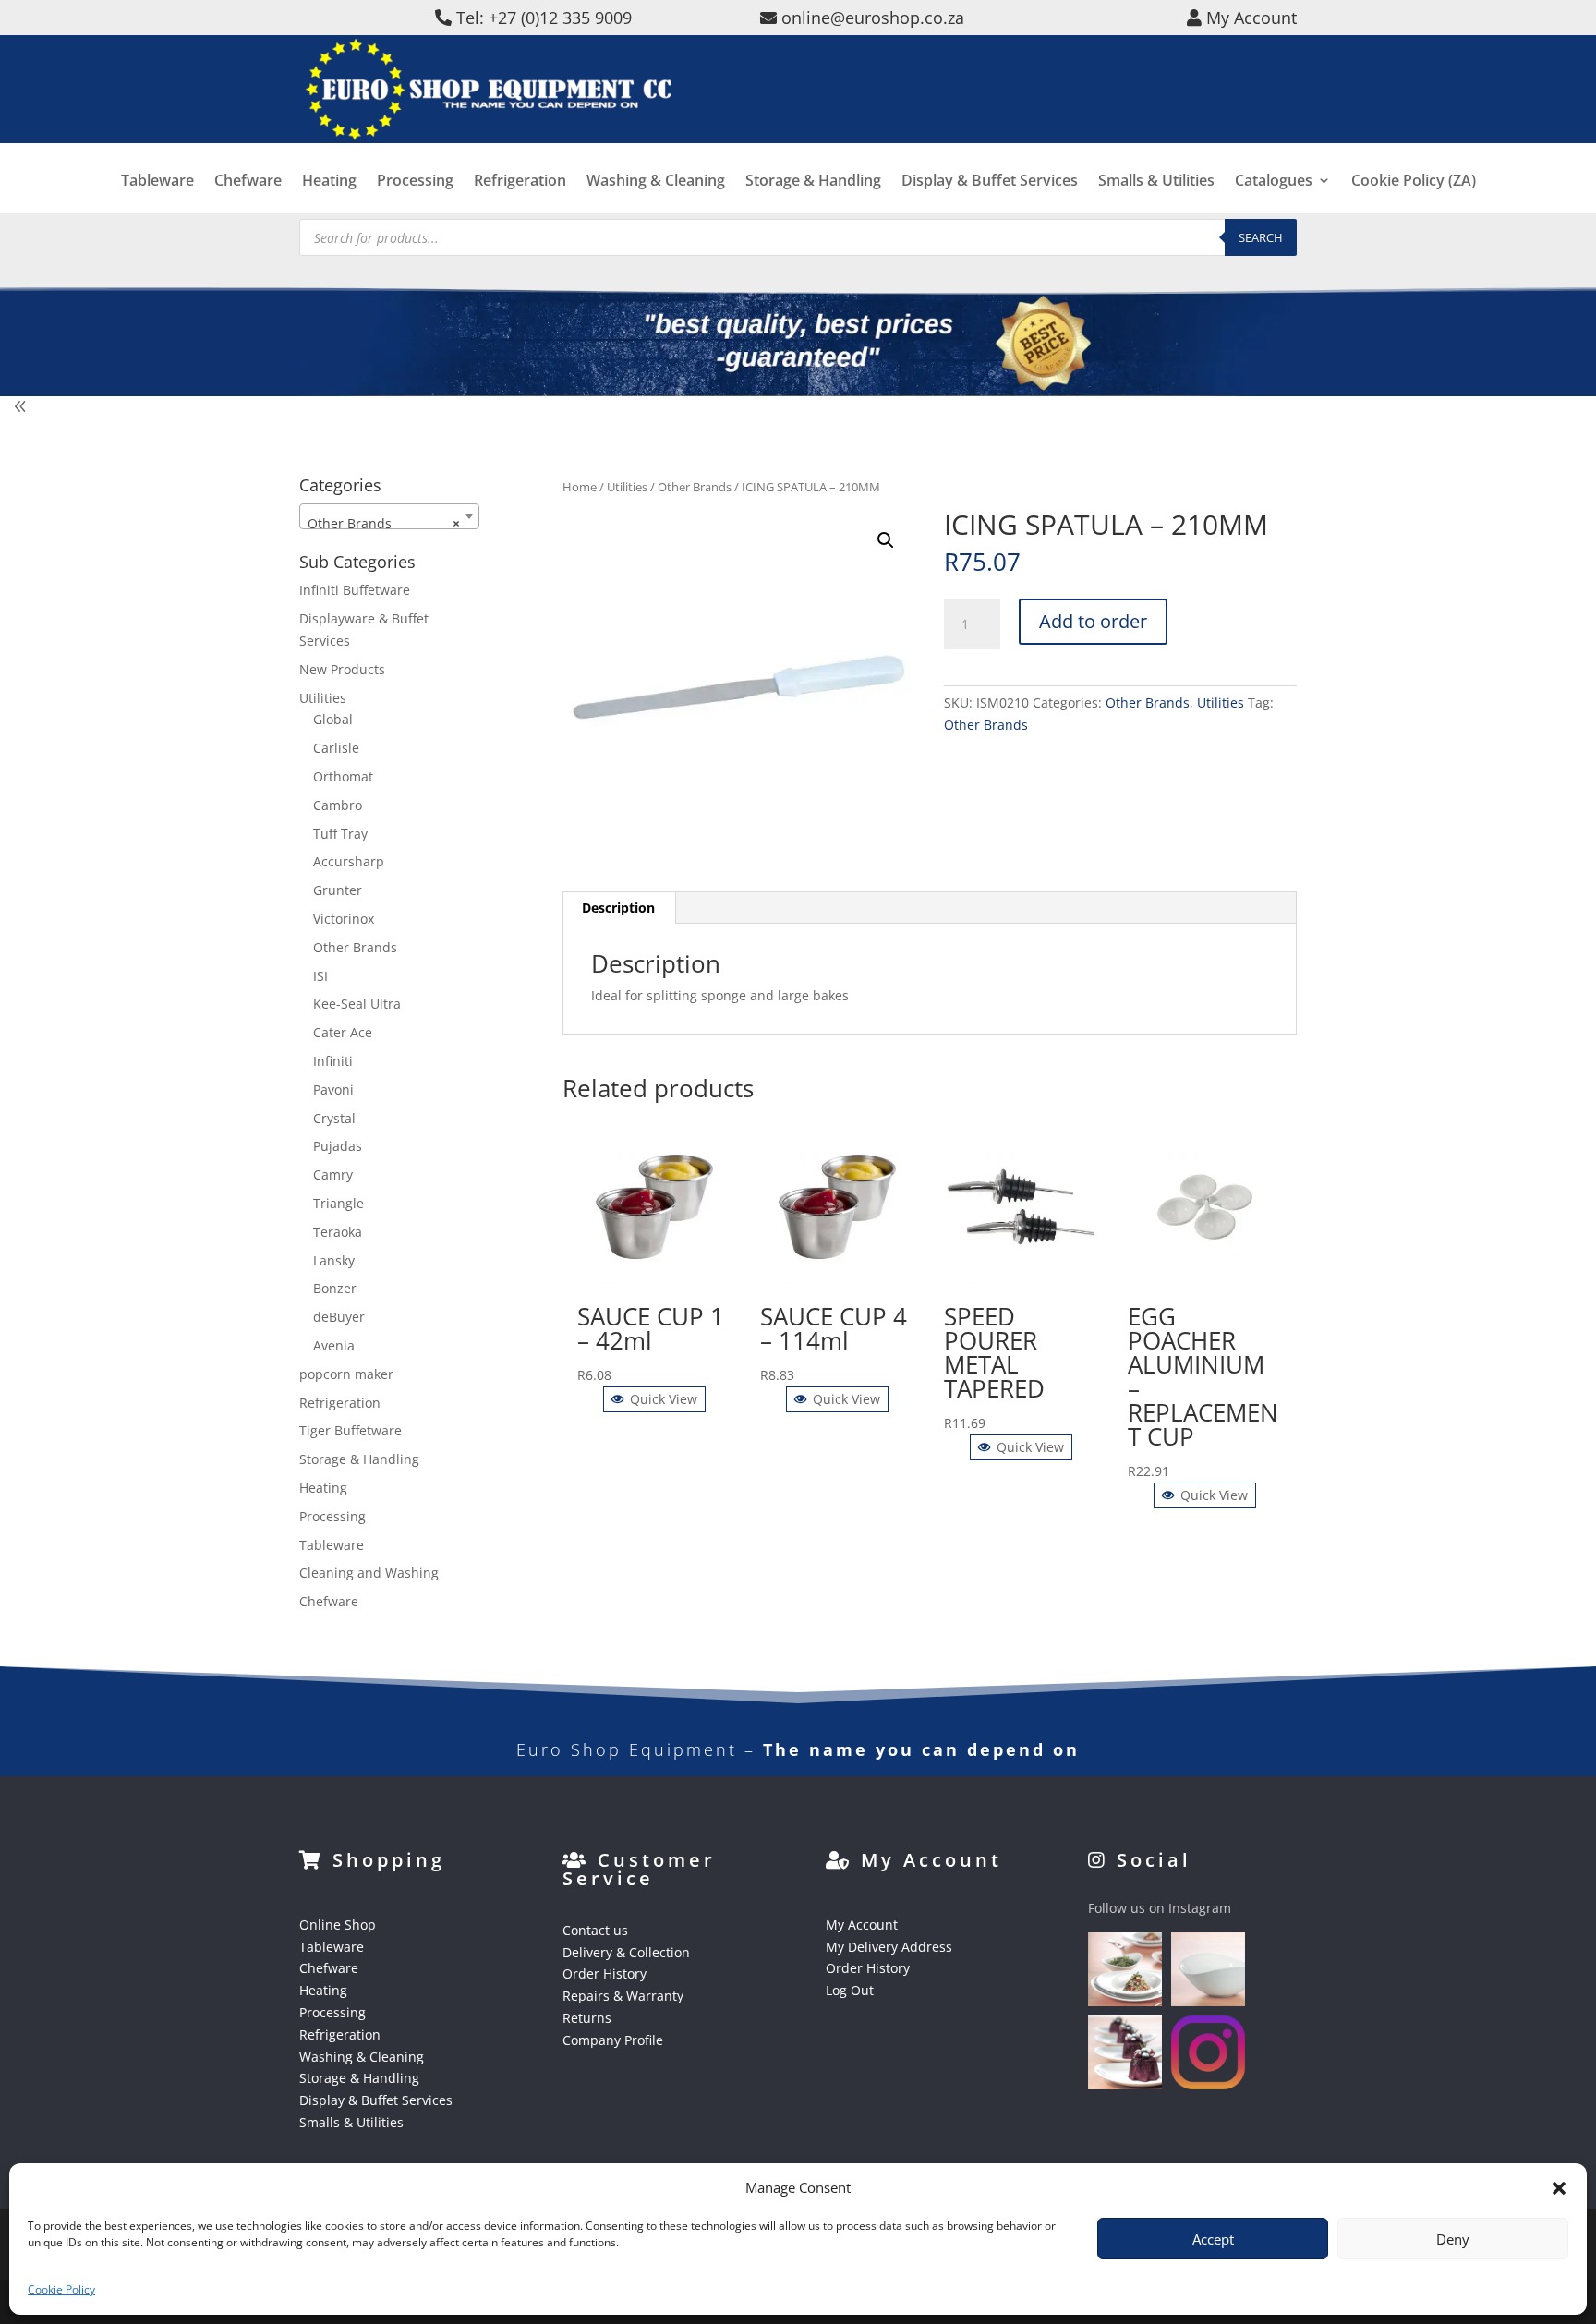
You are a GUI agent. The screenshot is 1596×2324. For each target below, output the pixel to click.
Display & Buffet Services (990, 182)
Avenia (334, 1345)
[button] (886, 540)
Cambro (338, 805)
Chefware (248, 182)
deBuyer (339, 1317)
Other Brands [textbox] (384, 523)
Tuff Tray (340, 834)
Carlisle (336, 748)
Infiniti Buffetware (355, 590)
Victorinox (344, 919)
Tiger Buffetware (351, 1430)
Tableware (157, 182)
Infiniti (333, 1061)
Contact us (595, 1930)
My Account (862, 1925)
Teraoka (338, 1232)
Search (1261, 237)
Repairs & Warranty (623, 1996)
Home (580, 487)
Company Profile (613, 2040)
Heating (329, 182)
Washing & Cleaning (656, 182)
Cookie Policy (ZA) (1414, 182)
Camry (333, 1174)
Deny (1453, 2239)
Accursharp (349, 861)
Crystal (334, 1118)
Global (333, 719)
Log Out (850, 1990)
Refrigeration (520, 182)
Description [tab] (618, 908)
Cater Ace (343, 1032)
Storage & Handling (813, 182)
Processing (415, 182)
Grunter (338, 890)
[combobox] (389, 516)
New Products (342, 669)
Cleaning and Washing (369, 1573)
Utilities (627, 487)
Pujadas (338, 1146)
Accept (1213, 2239)
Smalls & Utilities (1156, 182)
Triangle (339, 1203)
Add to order (1093, 621)
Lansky (334, 1260)
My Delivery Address (889, 1947)
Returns (587, 2018)
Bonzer (335, 1288)
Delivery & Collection (626, 1952)
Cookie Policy (61, 2289)
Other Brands (695, 487)
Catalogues (1274, 182)
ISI (320, 976)
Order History (605, 1973)
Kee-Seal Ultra (357, 1004)
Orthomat (343, 776)
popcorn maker (346, 1374)
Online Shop (338, 1925)
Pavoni (333, 1089)
